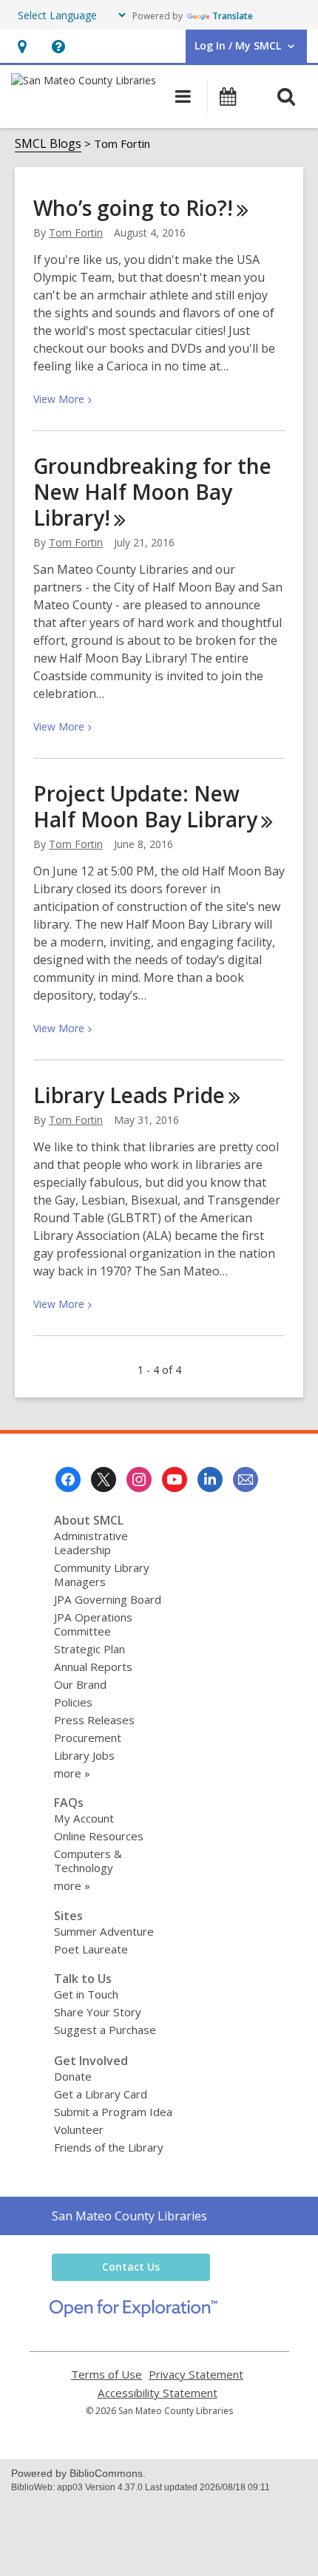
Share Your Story (98, 2012)
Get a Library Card (101, 2094)
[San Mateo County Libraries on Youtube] (175, 1479)
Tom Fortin (76, 233)
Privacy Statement (196, 2375)
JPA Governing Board (108, 1599)
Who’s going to (133, 208)
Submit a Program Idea (113, 2112)
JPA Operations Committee (93, 1624)
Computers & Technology (88, 1861)
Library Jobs (84, 1755)
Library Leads (129, 1095)
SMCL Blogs (48, 143)
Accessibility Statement (158, 2393)
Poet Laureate (91, 1949)
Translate (233, 16)
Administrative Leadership (91, 1543)
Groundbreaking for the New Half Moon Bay (152, 492)
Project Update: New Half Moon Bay (145, 806)
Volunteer (79, 2129)
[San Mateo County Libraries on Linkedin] (210, 1479)
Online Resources (99, 1836)
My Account (84, 1818)
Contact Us (131, 2267)
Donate (73, 2076)
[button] (22, 46)
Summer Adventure (104, 1931)
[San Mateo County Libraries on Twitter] (104, 1479)
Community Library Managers (102, 1575)
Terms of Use (106, 2375)
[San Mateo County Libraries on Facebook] (68, 1479)
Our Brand (80, 1684)
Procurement (88, 1738)
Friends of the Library (109, 2147)
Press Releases (94, 1720)
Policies (73, 1702)
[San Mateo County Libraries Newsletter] (246, 1479)
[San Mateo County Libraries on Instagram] (139, 1479)
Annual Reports (93, 1667)
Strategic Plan (89, 1649)
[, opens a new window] (133, 2313)
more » (72, 1773)
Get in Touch (86, 1994)
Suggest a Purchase (105, 2030)
